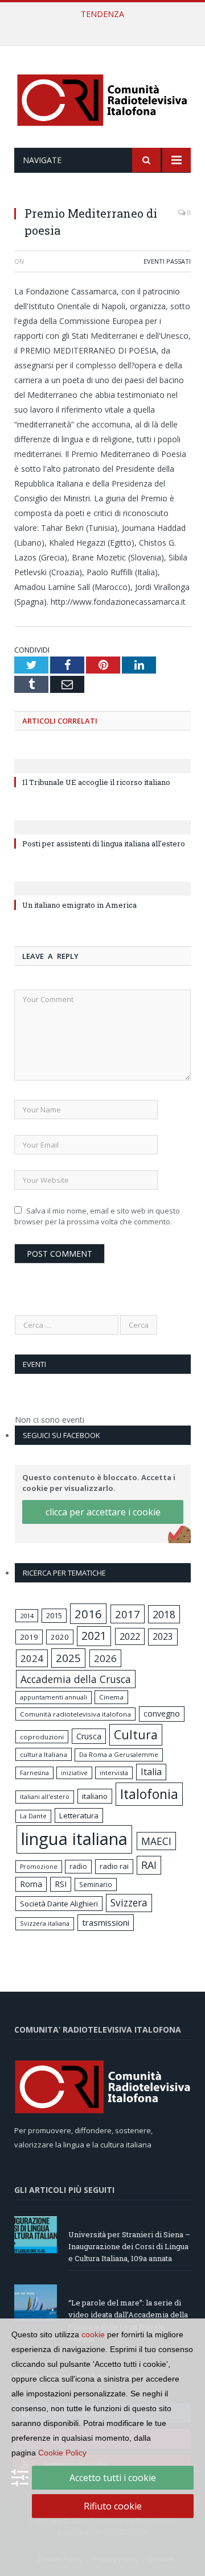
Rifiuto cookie (113, 2506)
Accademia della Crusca (76, 1679)
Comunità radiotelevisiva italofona (75, 1714)
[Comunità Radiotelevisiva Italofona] (102, 99)
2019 (29, 1637)
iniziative (74, 1773)
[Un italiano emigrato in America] (102, 881)
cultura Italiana (44, 1754)
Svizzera (129, 1903)
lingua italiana (74, 1839)
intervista (114, 1773)
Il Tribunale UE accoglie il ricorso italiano (96, 782)
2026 (105, 1658)
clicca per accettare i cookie (103, 1512)
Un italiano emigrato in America (79, 905)
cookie (93, 2334)
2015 (54, 1615)
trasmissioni (106, 1922)
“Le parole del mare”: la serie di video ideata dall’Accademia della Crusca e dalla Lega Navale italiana (105, 26)
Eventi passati (167, 261)
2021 (94, 1636)
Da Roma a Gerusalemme (119, 1754)
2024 (32, 1658)
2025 (68, 1658)
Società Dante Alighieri (59, 1904)
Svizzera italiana (45, 1923)
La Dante (33, 1816)
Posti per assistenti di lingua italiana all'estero (104, 844)
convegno (162, 1713)
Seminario (96, 1884)
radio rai (114, 1866)
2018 (164, 1614)
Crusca (89, 1736)
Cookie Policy (62, 2453)
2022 (130, 1636)
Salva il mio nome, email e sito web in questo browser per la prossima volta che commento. (97, 1216)
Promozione (39, 1867)
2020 (60, 1637)
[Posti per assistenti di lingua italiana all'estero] (102, 820)
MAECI (156, 1841)
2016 (88, 1614)
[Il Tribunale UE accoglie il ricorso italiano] (102, 758)
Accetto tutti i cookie (113, 2478)
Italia (151, 1772)
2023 (163, 1636)
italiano (95, 1796)
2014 (27, 1616)
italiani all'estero (45, 1796)
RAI (149, 1865)
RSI (61, 1884)
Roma (31, 1884)
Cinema (111, 1697)
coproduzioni (42, 1737)
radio (78, 1866)
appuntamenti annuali (54, 1697)
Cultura (136, 1734)
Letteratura (79, 1815)
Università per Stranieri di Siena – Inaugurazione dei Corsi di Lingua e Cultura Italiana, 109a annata (129, 2246)
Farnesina (34, 1773)
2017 (128, 1614)
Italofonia (149, 1794)
